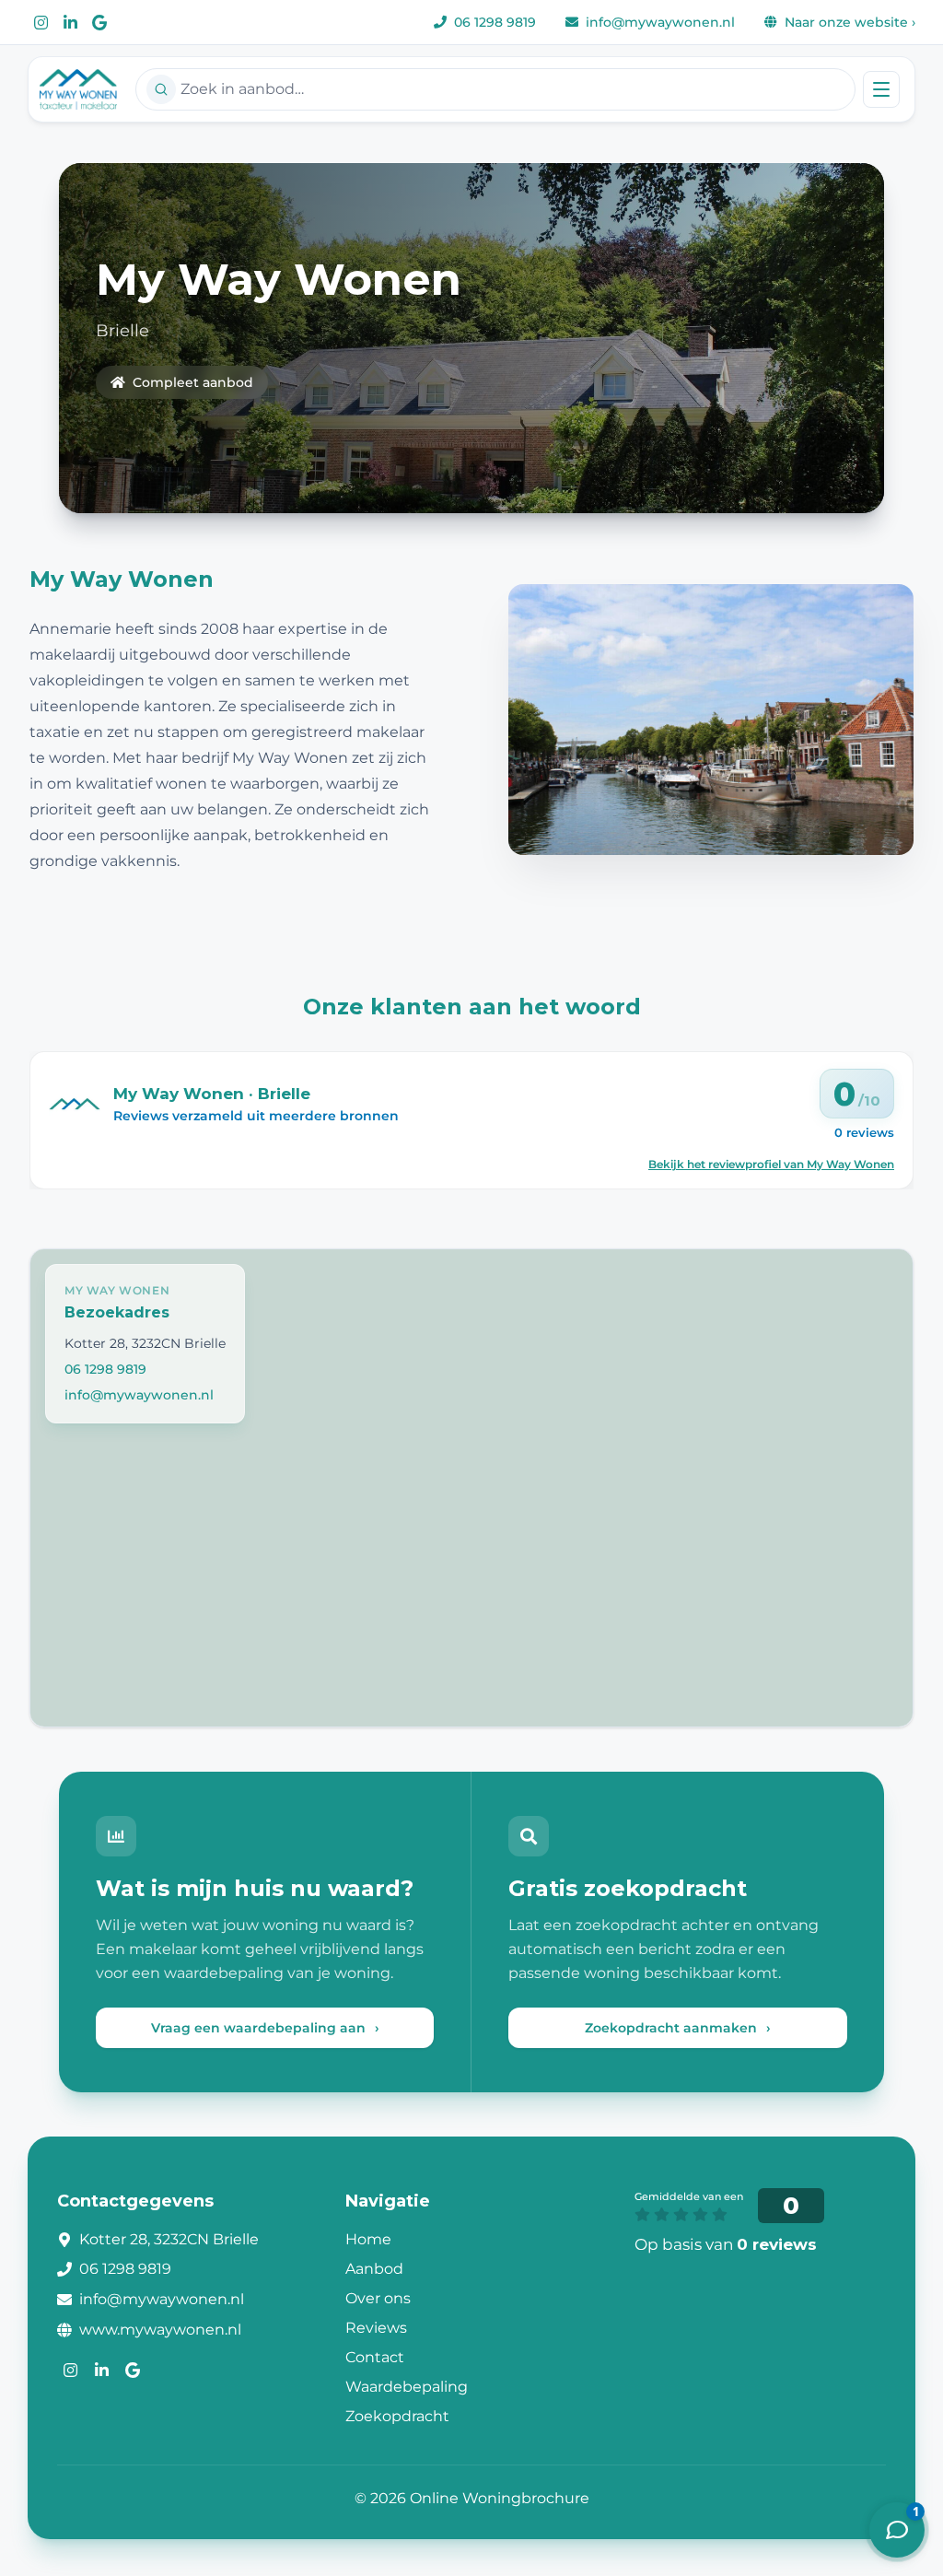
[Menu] (881, 89)
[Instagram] (41, 22)
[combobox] (495, 89)
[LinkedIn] (70, 22)
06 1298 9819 (105, 1369)
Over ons (378, 2298)
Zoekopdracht (397, 2416)
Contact (375, 2357)
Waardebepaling (407, 2387)
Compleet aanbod (193, 382)
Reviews (376, 2328)
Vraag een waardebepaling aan (265, 2028)
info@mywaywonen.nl (139, 1395)
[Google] (99, 22)
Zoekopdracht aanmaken (678, 2028)
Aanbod (374, 2269)
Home (368, 2239)
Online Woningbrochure (500, 2498)
